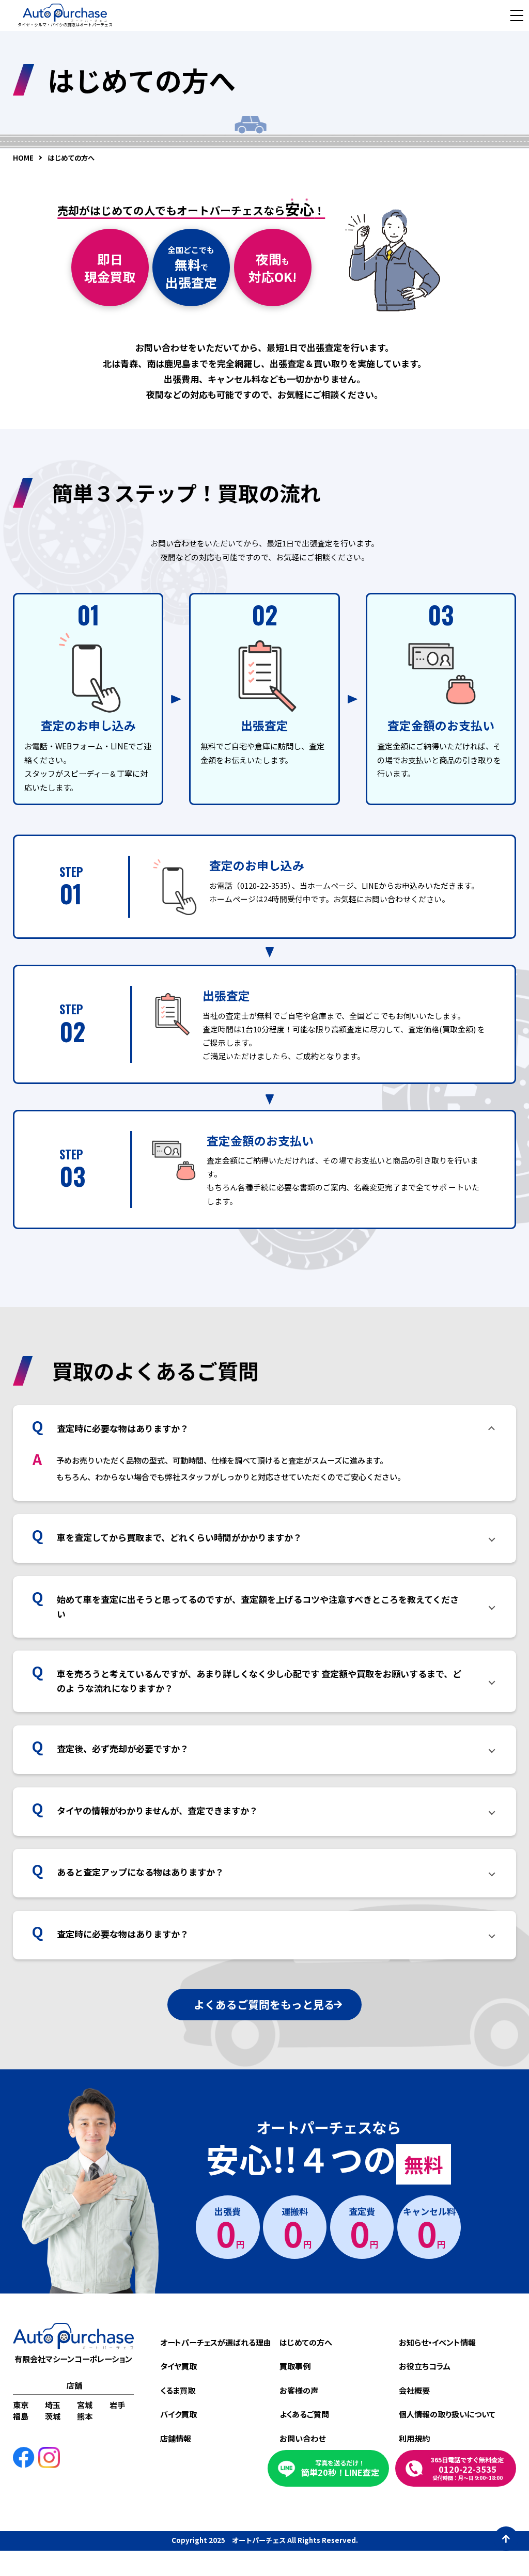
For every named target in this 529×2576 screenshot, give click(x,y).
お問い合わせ (302, 2438)
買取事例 (295, 2366)
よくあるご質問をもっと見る (264, 2004)
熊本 (85, 2416)
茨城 (53, 2416)
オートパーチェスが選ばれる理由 (216, 2342)
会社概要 (414, 2390)
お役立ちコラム (425, 2366)
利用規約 (414, 2438)
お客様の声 (299, 2390)
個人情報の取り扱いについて (447, 2414)
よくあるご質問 (304, 2414)
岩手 (117, 2405)
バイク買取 (178, 2414)
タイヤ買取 (178, 2366)
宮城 (85, 2405)
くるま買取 (178, 2390)
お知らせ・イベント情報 (437, 2342)
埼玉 (53, 2405)
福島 (21, 2416)
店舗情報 (176, 2438)
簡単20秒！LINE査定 (340, 2468)
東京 (21, 2405)
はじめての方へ (306, 2342)
